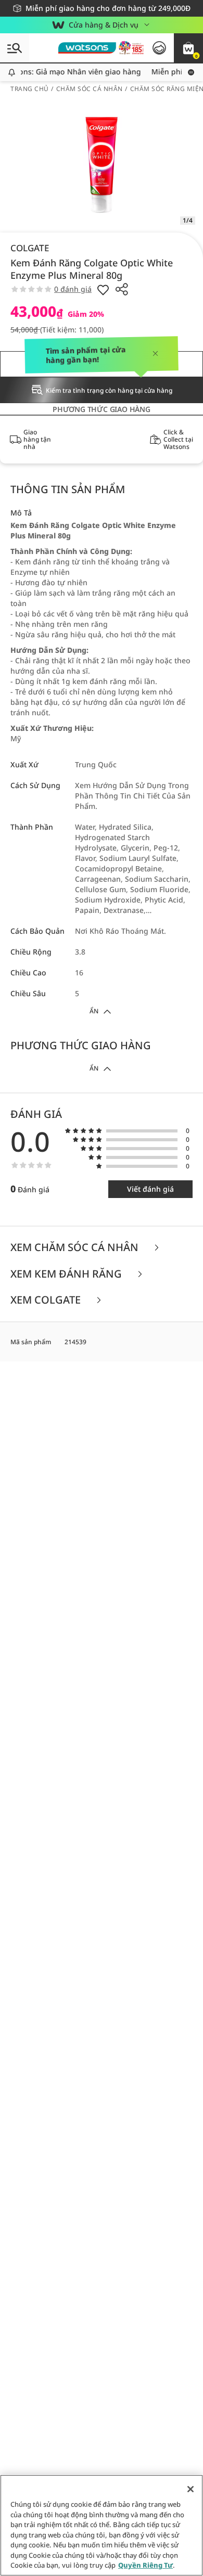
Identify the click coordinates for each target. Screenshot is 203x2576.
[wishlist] (103, 289)
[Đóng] (191, 2489)
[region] (102, 2525)
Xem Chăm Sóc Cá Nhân (76, 1248)
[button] (188, 48)
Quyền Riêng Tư (145, 2565)
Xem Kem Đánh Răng (67, 1274)
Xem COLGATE (47, 1300)
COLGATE (30, 248)
